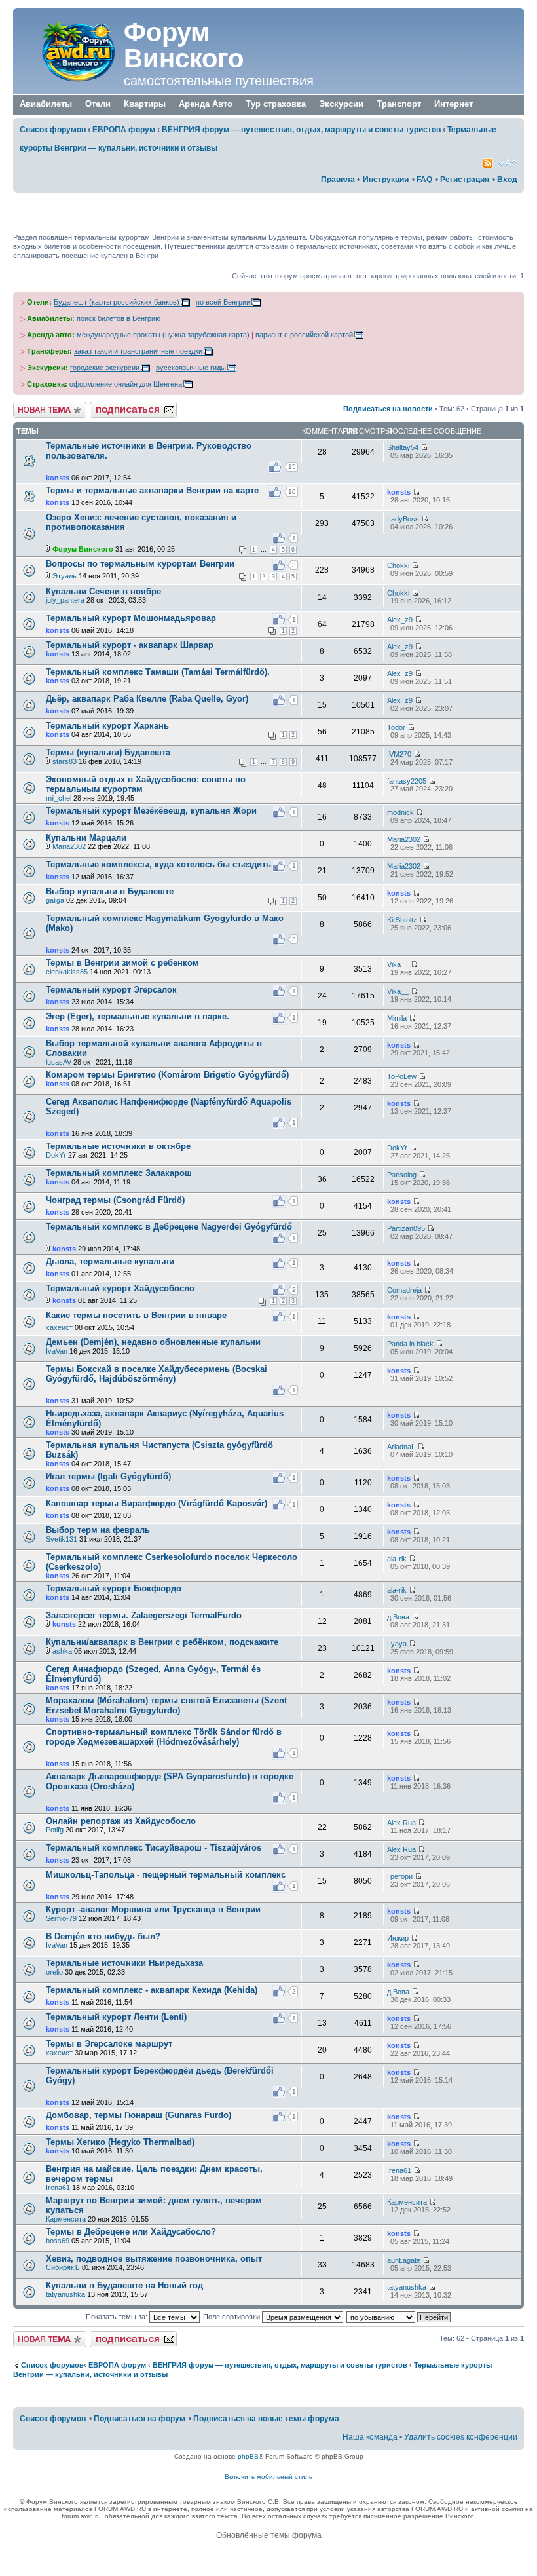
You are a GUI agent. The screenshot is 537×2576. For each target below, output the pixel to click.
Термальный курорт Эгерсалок (111, 990)
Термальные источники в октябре (118, 1146)
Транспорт (399, 104)
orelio (54, 1972)
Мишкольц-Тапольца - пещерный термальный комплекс (166, 1875)
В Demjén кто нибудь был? (103, 1936)
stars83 (65, 761)
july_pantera (65, 600)
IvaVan (57, 1351)
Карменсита (66, 2219)
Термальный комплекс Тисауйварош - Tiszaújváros (154, 1848)
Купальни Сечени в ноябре (103, 591)
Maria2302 (69, 846)
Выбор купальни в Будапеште (110, 891)
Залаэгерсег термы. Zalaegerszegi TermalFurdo (144, 1615)
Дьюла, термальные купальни (110, 1261)
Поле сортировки (232, 2317)
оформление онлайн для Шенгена (126, 384)
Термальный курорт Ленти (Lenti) (116, 2017)
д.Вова (398, 1617)
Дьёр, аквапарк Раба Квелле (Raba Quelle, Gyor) (147, 699)
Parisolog (402, 1175)
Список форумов (53, 130)
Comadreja (404, 1290)
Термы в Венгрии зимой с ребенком (122, 963)
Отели (98, 104)
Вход (507, 180)
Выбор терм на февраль (98, 1530)
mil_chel (59, 798)
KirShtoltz (402, 920)
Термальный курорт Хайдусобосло (120, 1288)
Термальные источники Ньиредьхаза (124, 1963)
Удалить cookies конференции (461, 2437)
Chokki (398, 565)
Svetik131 (62, 1539)
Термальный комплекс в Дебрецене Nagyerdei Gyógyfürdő (169, 1227)
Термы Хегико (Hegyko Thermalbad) (120, 2142)
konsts (58, 478)
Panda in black (410, 1344)
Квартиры (145, 104)
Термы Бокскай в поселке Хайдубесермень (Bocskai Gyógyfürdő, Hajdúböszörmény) (157, 1374)
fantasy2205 (407, 781)
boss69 (58, 2241)
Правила (338, 180)
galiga (55, 900)
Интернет (454, 104)
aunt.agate (404, 2260)
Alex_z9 (400, 620)
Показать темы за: (118, 2317)
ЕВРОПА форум (124, 130)
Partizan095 (406, 1228)
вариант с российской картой (304, 335)
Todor (396, 727)
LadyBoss (403, 519)
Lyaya (397, 1644)
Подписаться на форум (129, 406)
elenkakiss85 (67, 972)
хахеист (59, 1327)
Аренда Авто (206, 104)
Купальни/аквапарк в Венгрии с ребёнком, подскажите (162, 1642)
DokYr (56, 1155)
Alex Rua (401, 1823)
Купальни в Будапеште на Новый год (124, 2285)
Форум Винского (184, 45)
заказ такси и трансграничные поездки (138, 351)
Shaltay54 (403, 447)
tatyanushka (65, 2294)
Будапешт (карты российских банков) (117, 302)
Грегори (400, 1876)
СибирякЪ (63, 2267)
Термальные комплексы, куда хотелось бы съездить (158, 864)
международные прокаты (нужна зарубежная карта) (163, 335)
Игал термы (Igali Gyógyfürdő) (108, 1476)
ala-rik (397, 1559)
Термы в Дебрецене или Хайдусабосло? (131, 2232)
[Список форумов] (70, 51)
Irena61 (58, 2188)
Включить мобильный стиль (268, 2477)
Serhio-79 (61, 1918)
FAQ (424, 180)
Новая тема (33, 406)
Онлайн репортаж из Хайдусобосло (121, 1821)
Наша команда (370, 2437)
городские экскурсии (105, 368)
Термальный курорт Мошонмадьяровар (131, 618)
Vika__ (398, 964)
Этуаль (65, 576)
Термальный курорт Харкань (107, 726)
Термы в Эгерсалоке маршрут (109, 2044)
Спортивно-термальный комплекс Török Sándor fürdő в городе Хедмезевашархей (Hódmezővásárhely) (164, 1737)
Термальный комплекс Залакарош (119, 1173)
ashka (62, 1651)
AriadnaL (401, 1447)
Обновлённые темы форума (269, 2535)
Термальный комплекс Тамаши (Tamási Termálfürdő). (158, 672)
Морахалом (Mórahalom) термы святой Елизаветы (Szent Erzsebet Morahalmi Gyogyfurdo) (166, 1705)
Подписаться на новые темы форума (266, 2419)
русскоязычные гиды (191, 368)
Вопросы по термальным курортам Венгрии (140, 564)
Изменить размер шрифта (508, 163)
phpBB (248, 2456)
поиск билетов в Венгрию (119, 318)
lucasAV (59, 1062)
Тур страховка (276, 104)
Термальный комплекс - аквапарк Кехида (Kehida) (152, 1990)
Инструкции (386, 180)
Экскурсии (341, 104)
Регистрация (465, 180)
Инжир (398, 1938)
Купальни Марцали (86, 838)
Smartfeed (488, 163)
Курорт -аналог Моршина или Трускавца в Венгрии (153, 1909)
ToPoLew (402, 1076)
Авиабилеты (46, 104)
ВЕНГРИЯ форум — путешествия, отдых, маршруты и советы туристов (301, 130)
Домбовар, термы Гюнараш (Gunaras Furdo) (139, 2115)
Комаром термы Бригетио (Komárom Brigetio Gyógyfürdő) (167, 1075)
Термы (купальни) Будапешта (108, 752)
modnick (400, 812)
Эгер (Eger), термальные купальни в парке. (138, 1016)
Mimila (397, 1018)
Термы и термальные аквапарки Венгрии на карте (152, 490)
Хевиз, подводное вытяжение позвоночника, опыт (154, 2259)
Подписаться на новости (388, 409)
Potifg (55, 1830)
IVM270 (399, 754)
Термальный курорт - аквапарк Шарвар (130, 645)
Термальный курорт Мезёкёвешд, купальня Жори (151, 811)
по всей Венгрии (223, 302)
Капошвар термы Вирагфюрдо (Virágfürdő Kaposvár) (157, 1503)
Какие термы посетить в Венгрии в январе (136, 1315)
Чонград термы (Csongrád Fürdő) (115, 1200)
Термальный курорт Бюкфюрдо (114, 1588)
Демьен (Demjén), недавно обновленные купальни (153, 1342)
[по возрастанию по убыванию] (399, 2317)
